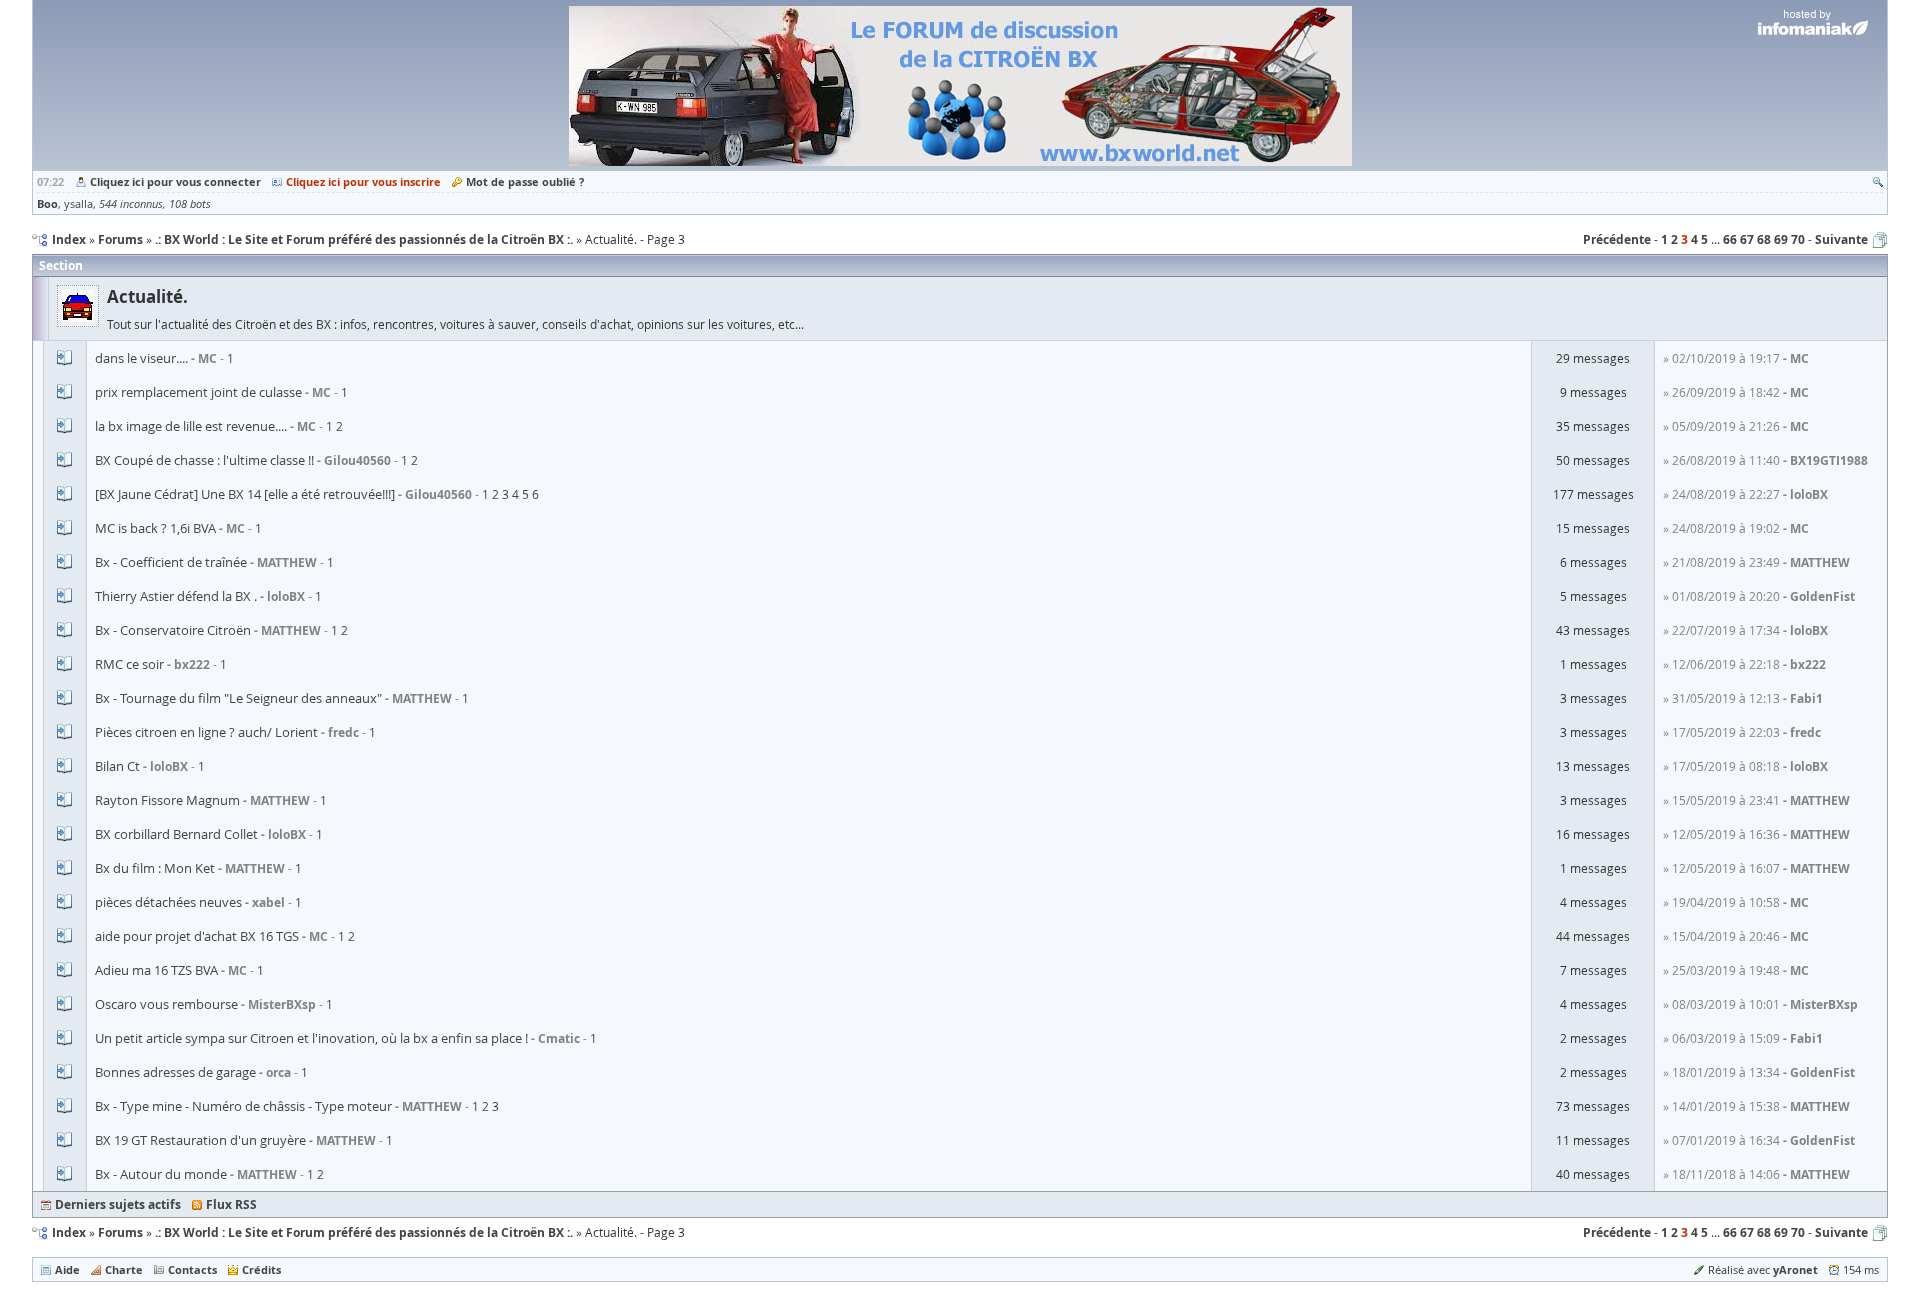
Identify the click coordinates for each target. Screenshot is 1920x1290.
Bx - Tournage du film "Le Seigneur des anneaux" (238, 698)
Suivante (1841, 239)
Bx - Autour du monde (161, 1174)
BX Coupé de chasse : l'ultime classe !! (204, 460)
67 (1747, 239)
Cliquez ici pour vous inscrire (363, 181)
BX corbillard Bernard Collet (176, 834)
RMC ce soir (129, 664)
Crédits (261, 1269)
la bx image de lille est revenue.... (191, 426)
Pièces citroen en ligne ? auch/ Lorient (206, 732)
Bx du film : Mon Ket (155, 868)
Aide (67, 1269)
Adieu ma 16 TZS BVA (156, 970)
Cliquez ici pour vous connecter (175, 181)
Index (69, 1232)
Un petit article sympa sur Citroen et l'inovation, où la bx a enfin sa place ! (311, 1038)
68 (1764, 239)
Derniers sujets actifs (118, 1204)
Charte (124, 1269)
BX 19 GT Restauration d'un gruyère (200, 1140)
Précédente (1617, 239)
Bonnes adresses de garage (175, 1072)
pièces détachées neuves (168, 902)
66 (1730, 239)
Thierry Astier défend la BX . (176, 596)
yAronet (1795, 1269)
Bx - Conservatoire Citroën (173, 630)
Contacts (192, 1269)
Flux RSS (231, 1204)
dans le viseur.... (141, 358)
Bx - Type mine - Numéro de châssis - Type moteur (243, 1106)
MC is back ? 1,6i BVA (155, 528)
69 (1781, 239)
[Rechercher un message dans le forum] (1878, 181)
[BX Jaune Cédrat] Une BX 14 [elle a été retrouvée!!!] (245, 494)
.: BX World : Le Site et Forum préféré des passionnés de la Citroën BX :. (364, 1232)
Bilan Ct (117, 766)
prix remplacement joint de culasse (198, 392)
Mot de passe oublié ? (525, 181)
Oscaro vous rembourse (166, 1004)
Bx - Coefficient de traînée (171, 562)
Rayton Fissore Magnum (167, 800)
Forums (120, 1232)
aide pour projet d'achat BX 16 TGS (197, 936)
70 (1798, 239)
